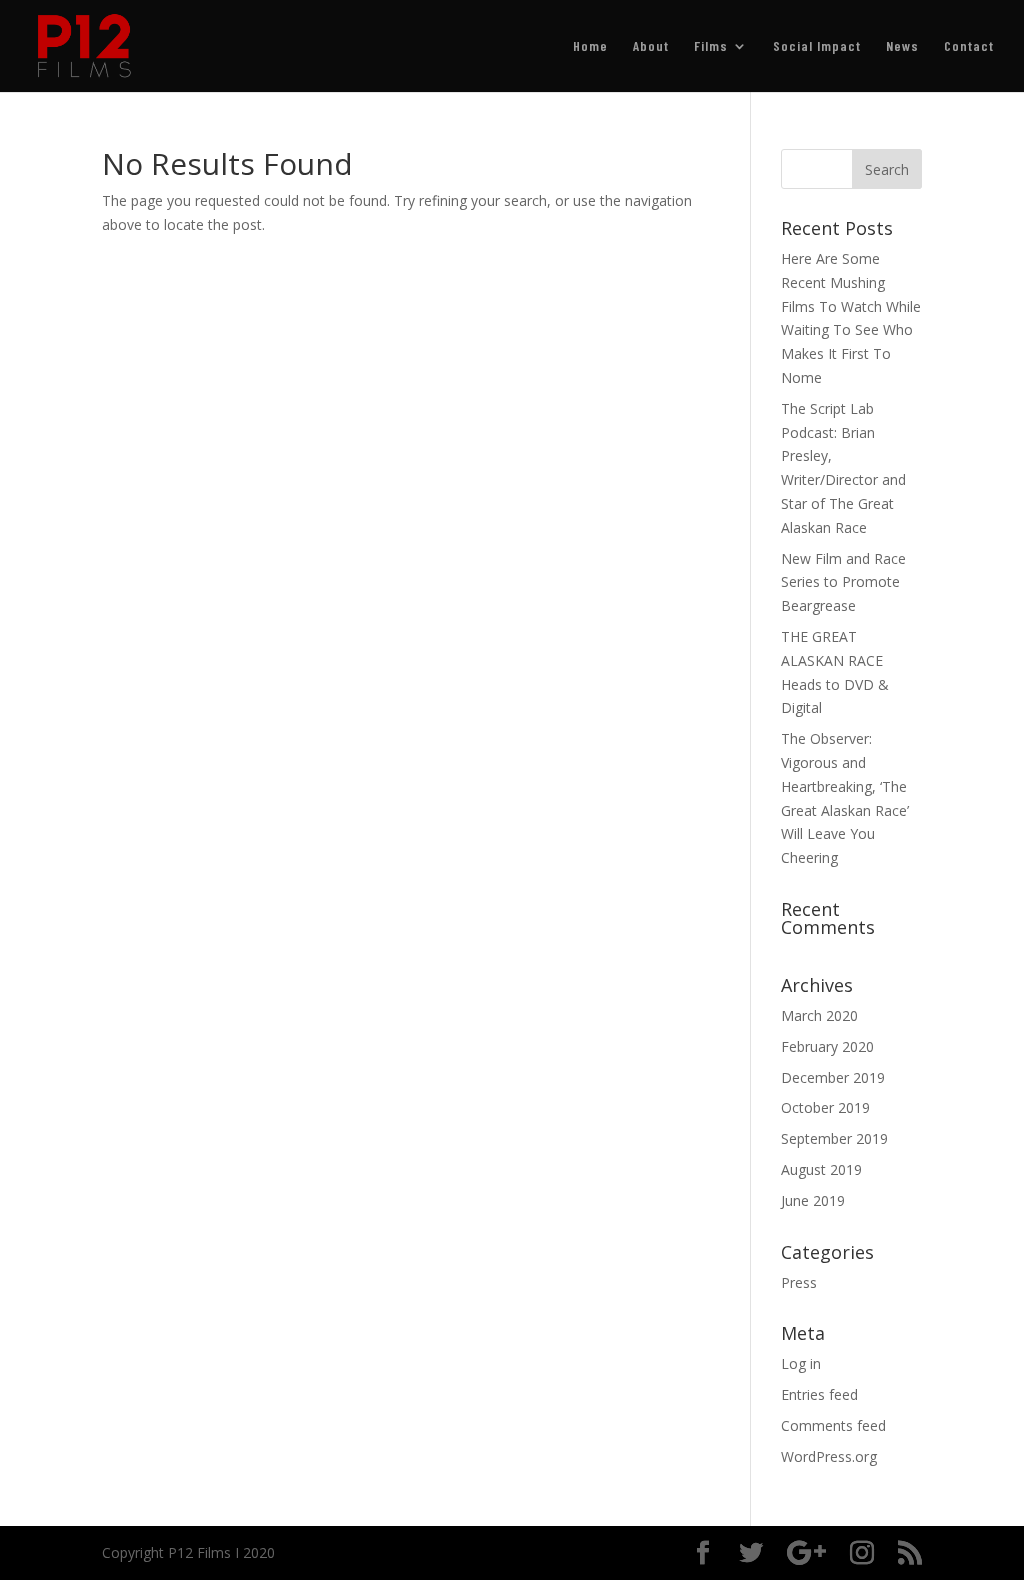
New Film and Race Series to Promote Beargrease (843, 582)
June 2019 (813, 1200)
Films (711, 46)
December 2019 (833, 1077)
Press (799, 1282)
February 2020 (827, 1046)
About (651, 46)
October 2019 (825, 1107)
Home (590, 46)
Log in (801, 1363)
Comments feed (833, 1425)
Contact (969, 46)
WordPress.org (829, 1456)
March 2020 (819, 1015)
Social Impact (817, 46)
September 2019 (834, 1138)
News (902, 46)
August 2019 (821, 1169)
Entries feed (819, 1394)
